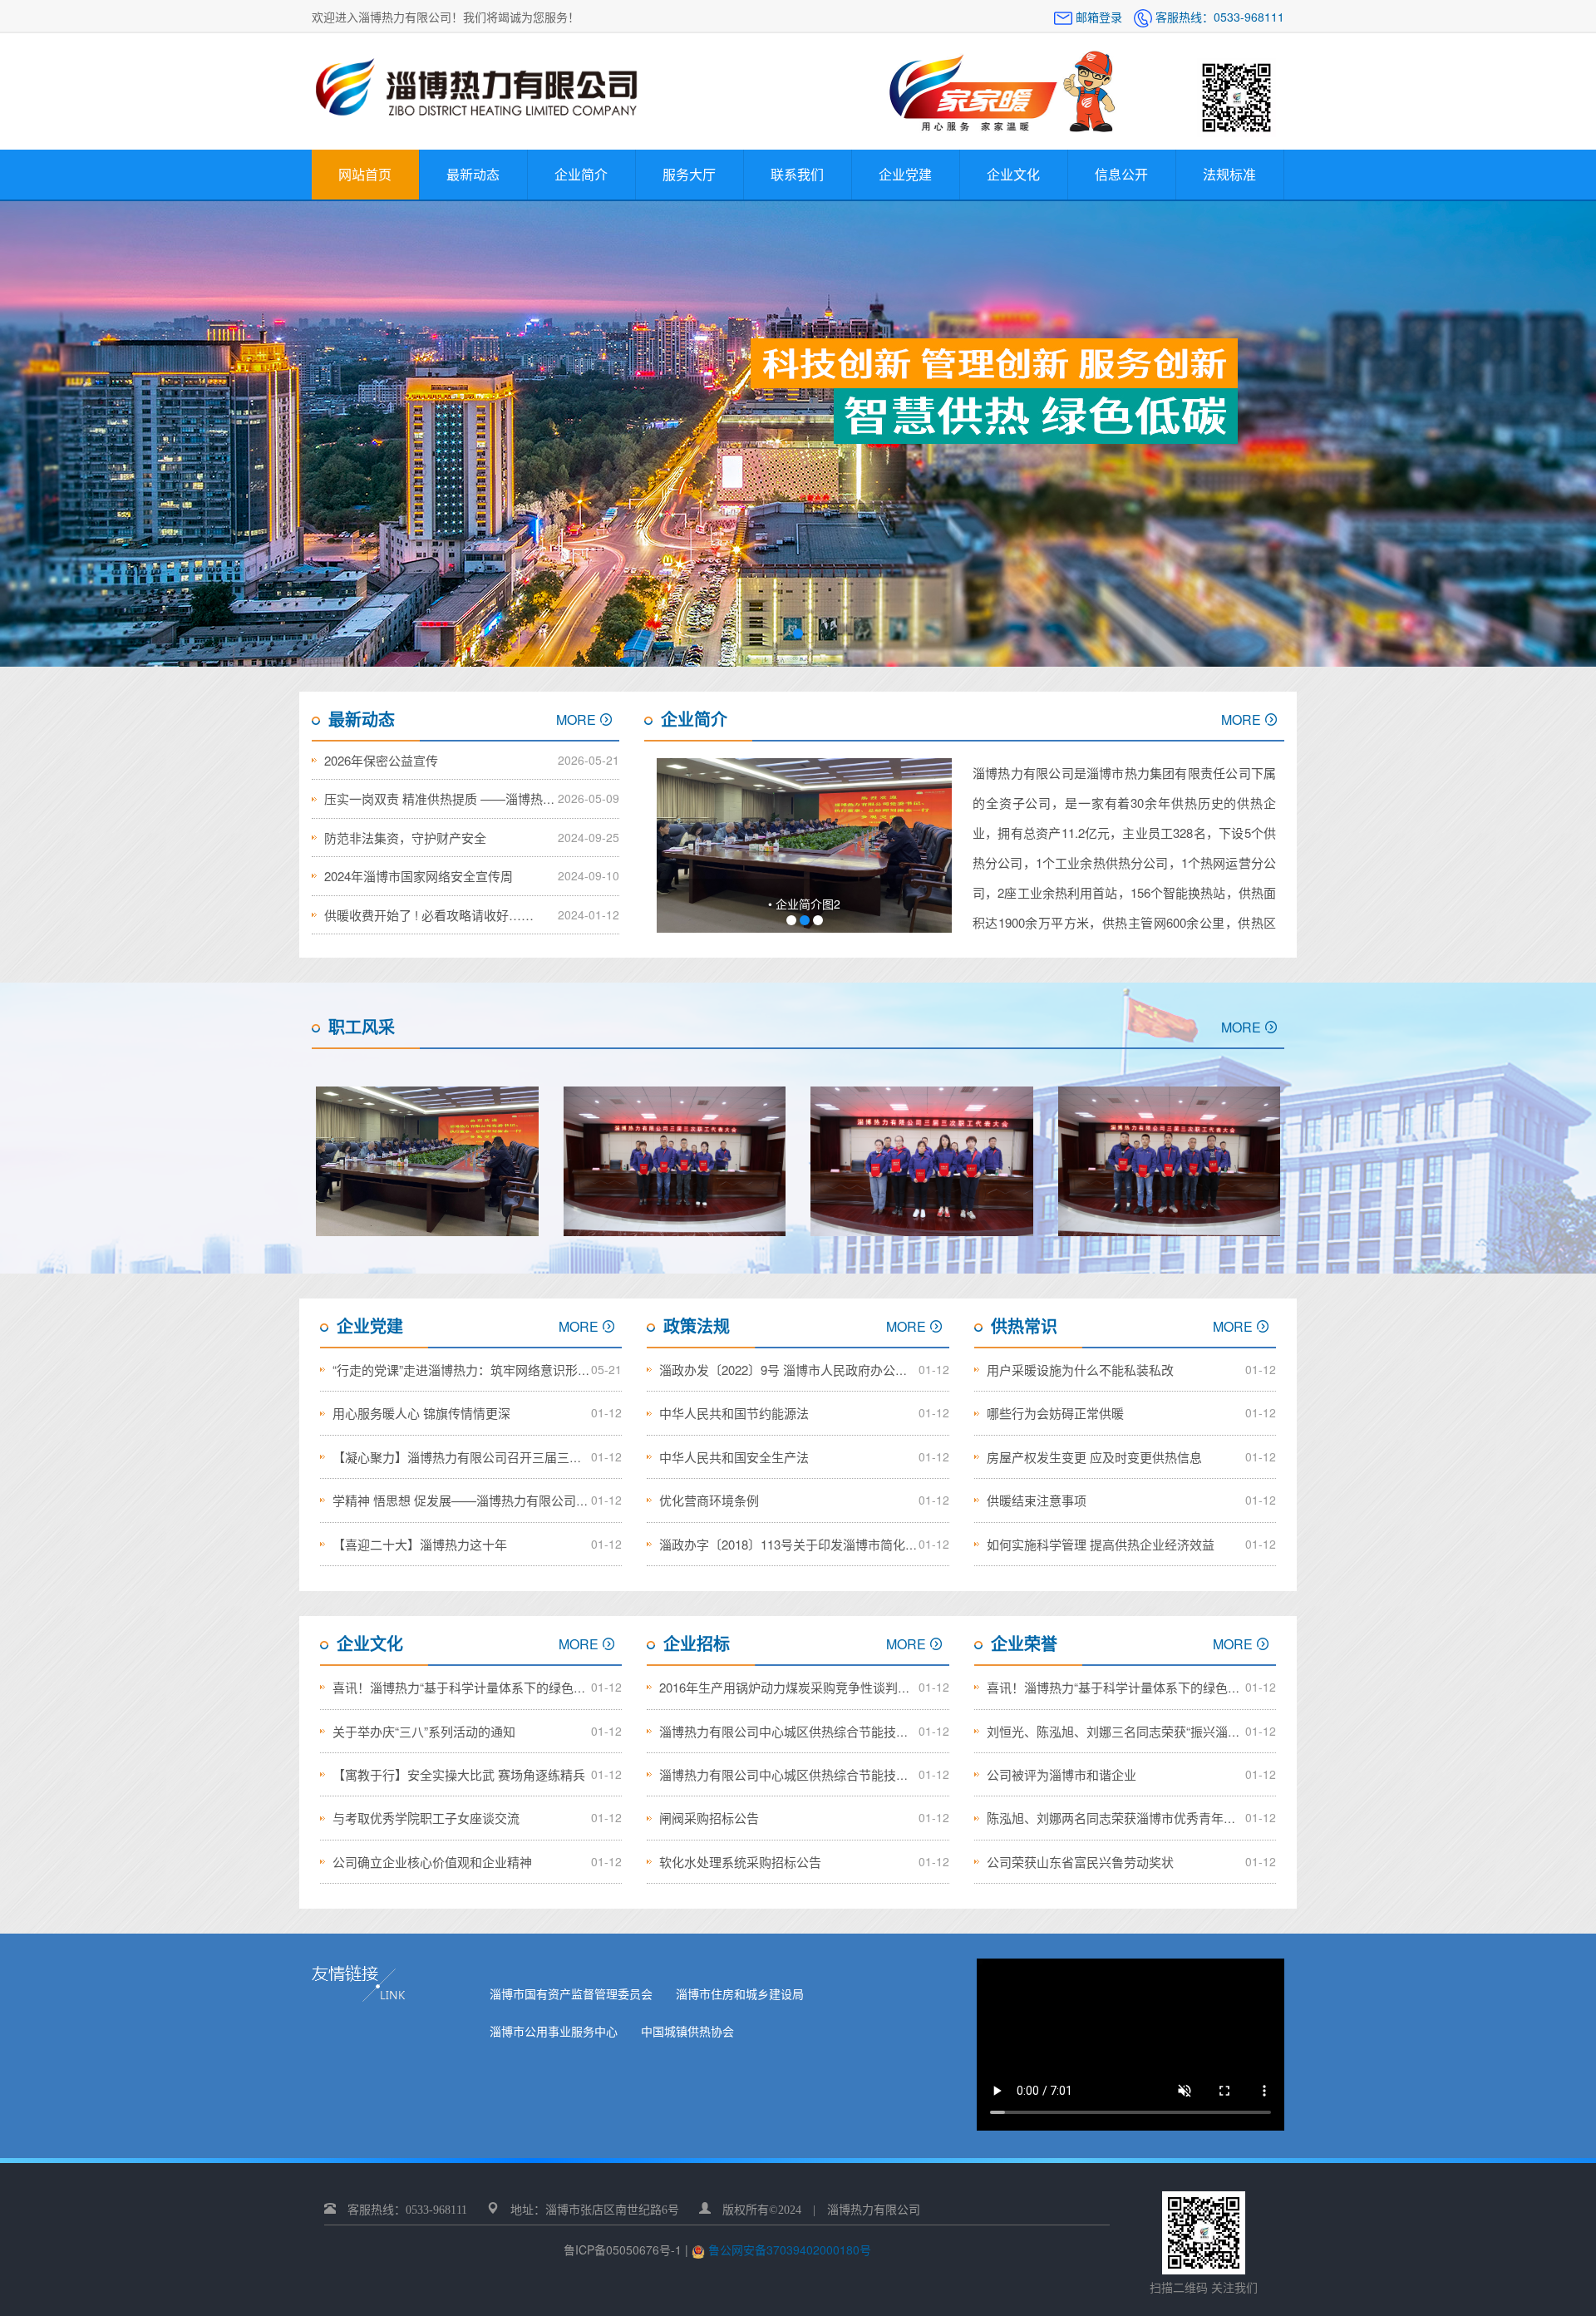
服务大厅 (689, 174)
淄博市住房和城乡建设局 (740, 1993)
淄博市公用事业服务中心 (554, 2031)
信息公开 (1121, 174)
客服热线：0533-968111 (1218, 17)
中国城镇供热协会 (687, 2031)
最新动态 (473, 174)
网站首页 (365, 174)
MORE (576, 719)
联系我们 (797, 174)
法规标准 (1229, 174)
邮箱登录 (1099, 17)
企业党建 (905, 174)
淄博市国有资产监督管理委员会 (571, 1993)
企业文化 (1013, 174)
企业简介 (581, 174)
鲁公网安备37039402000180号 (788, 2249)
